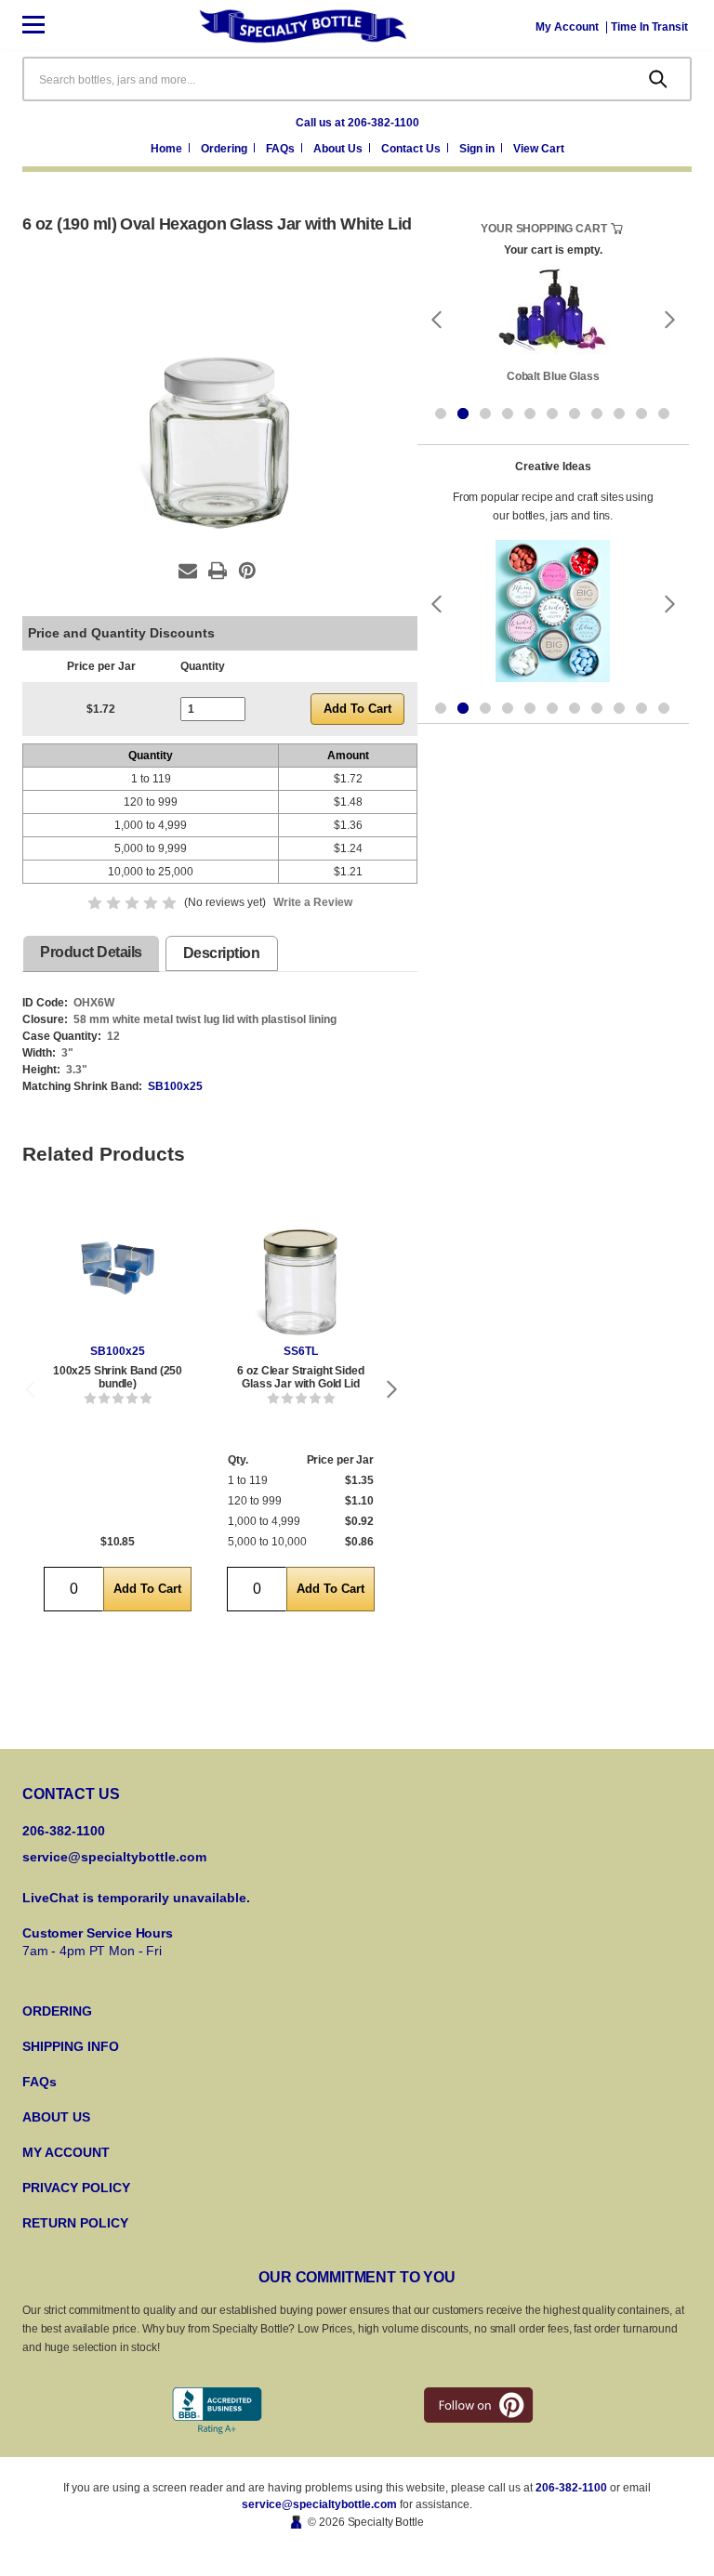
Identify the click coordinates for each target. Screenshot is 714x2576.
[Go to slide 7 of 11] (575, 414)
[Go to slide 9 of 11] (619, 414)
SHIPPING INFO (71, 2046)
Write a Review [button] (313, 902)
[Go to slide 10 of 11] (641, 414)
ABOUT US (56, 2117)
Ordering (225, 149)
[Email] (188, 571)
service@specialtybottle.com (114, 1857)
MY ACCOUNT (66, 2152)
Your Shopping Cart (543, 229)
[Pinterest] (247, 571)
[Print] (218, 571)
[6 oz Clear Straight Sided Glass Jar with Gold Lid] (301, 1268)
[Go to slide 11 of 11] (664, 414)
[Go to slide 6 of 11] (552, 414)
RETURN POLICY (75, 2223)
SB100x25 (175, 1086)
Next (392, 1389)
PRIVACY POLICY (76, 2188)
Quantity (203, 666)
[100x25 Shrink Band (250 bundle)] (118, 1268)
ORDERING (57, 2011)
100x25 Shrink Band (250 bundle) (118, 1377)
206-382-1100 (571, 2488)
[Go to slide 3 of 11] (485, 414)
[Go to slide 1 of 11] (441, 414)
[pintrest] (478, 2405)
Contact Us (412, 149)
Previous (30, 1389)
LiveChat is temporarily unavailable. (136, 1898)
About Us (339, 149)
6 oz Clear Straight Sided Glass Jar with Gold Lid (300, 1377)
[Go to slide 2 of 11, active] (463, 414)
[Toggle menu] (48, 26)
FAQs (282, 149)
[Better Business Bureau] (217, 2411)
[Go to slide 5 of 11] (530, 414)
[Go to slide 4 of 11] (508, 414)
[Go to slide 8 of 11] (597, 414)
